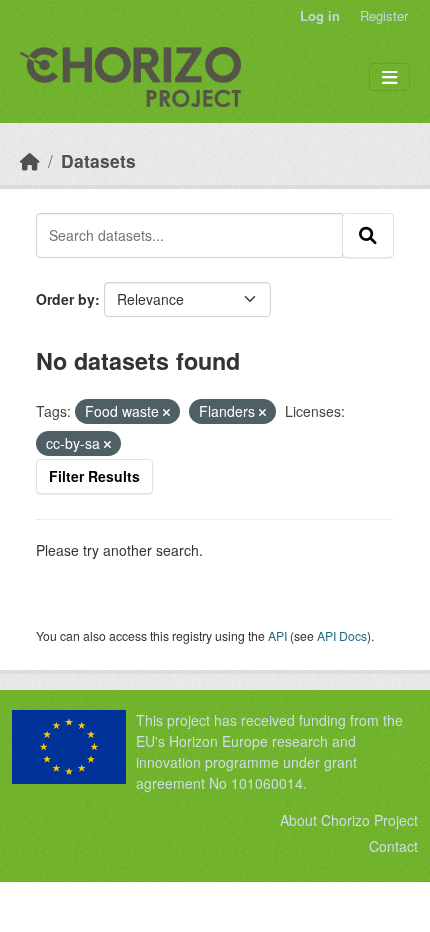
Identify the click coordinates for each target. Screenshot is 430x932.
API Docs (342, 635)
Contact (393, 846)
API (277, 635)
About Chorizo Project (349, 820)
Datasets (98, 160)
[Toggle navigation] (389, 77)
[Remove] (166, 412)
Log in (320, 15)
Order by (65, 299)
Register (384, 15)
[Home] (30, 160)
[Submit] (368, 235)
